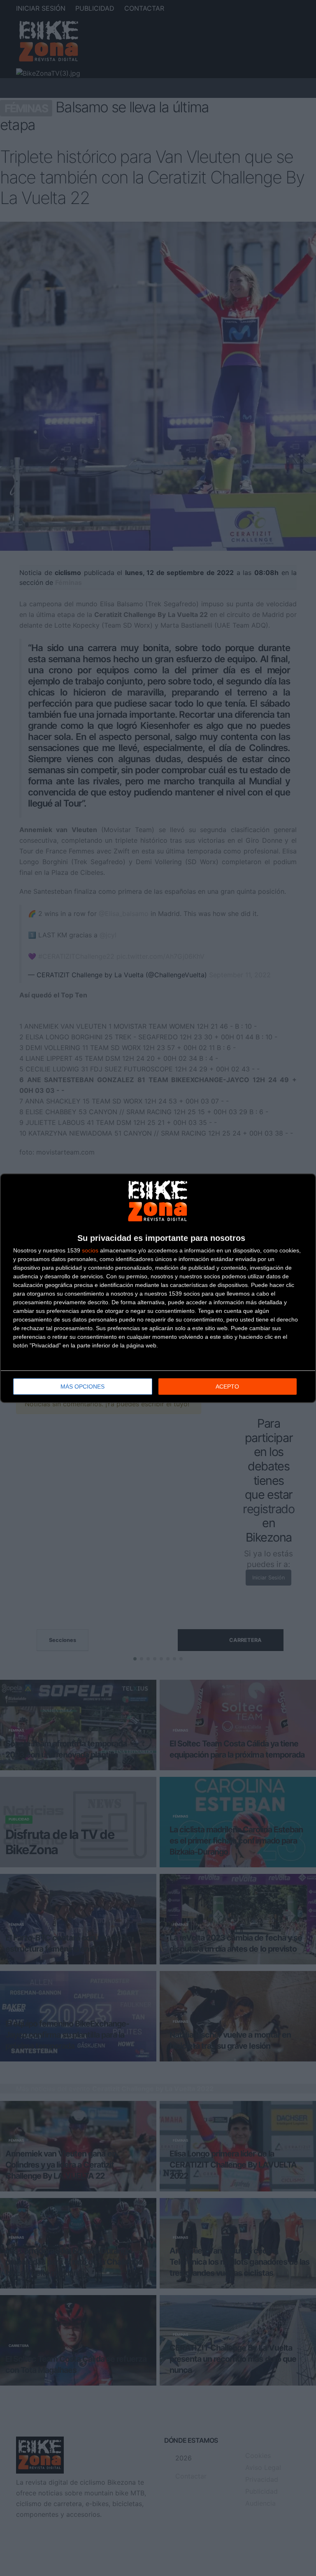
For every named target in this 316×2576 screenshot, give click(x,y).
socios (90, 1250)
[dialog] (158, 1288)
